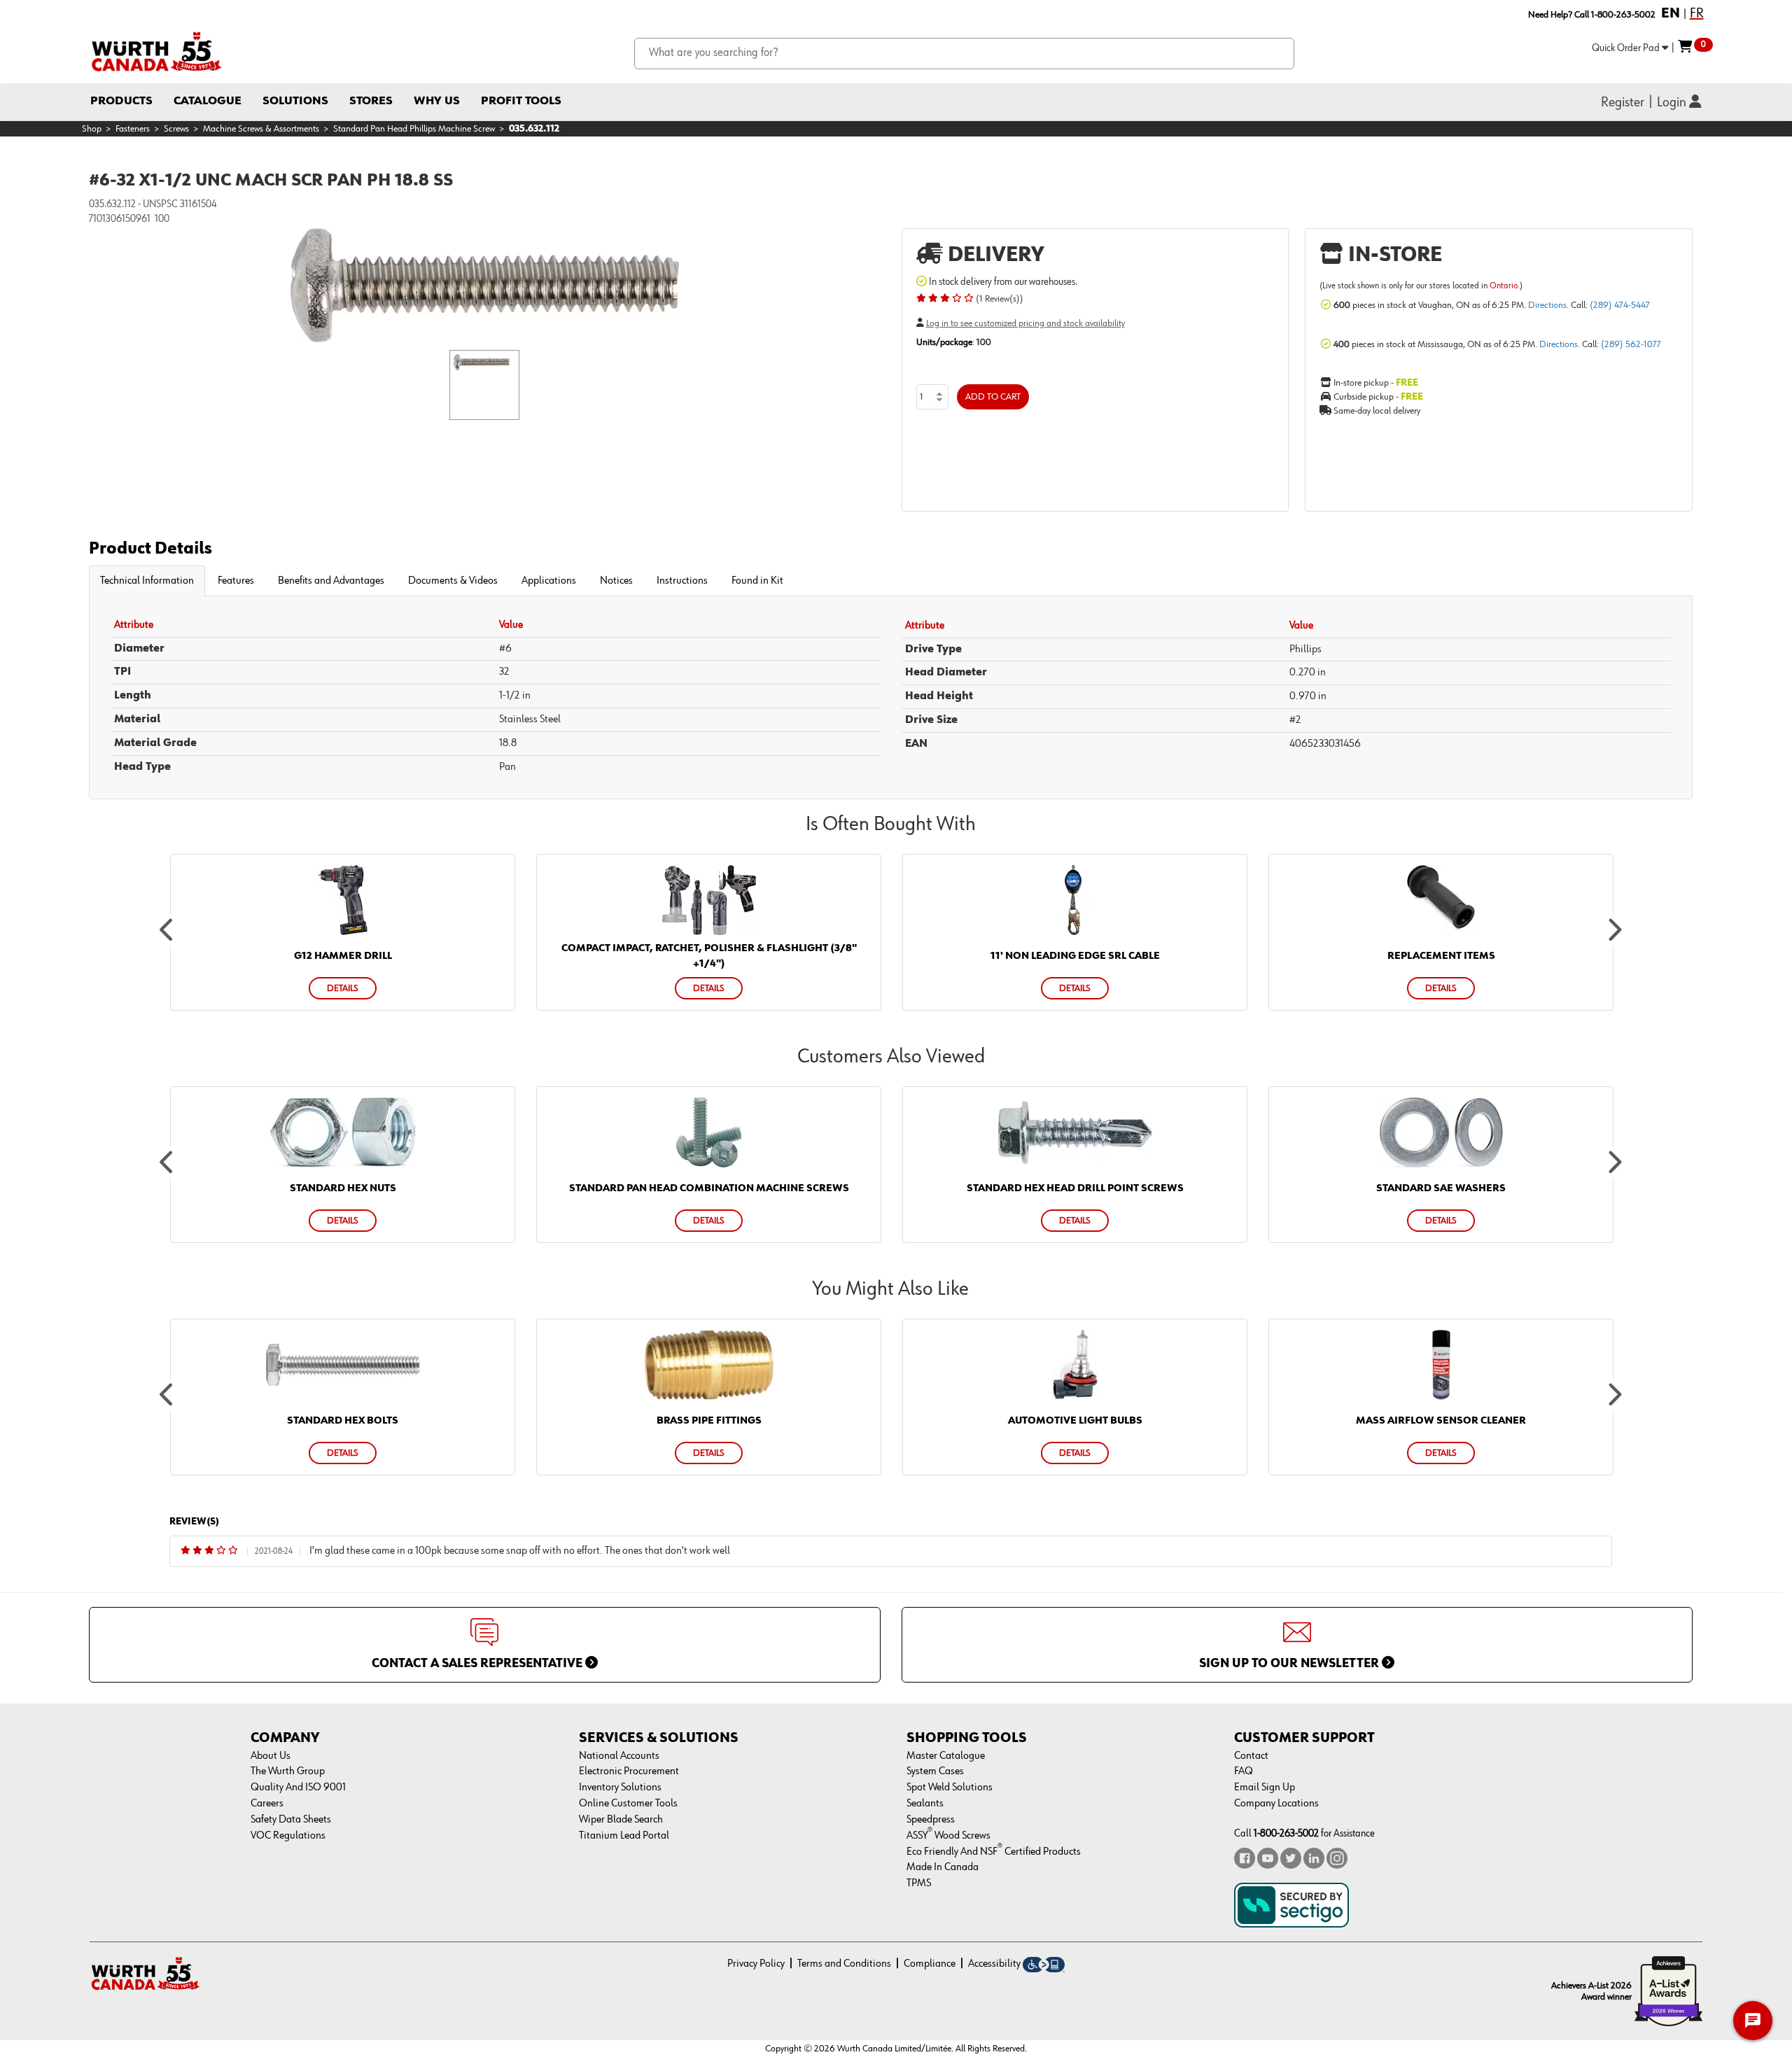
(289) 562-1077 (1631, 344)
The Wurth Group (288, 1771)
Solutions (295, 101)
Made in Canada (943, 1867)
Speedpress (931, 1820)
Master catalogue (946, 1756)
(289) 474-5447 (1620, 305)
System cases (935, 1771)
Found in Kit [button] (757, 581)
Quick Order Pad (1627, 48)
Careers (267, 1804)
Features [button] (236, 581)
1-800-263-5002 (1286, 1833)
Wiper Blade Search (621, 1820)
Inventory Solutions (620, 1788)
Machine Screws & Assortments (261, 129)
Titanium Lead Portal (624, 1836)
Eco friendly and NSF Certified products (994, 1852)
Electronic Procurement (629, 1771)
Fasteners (133, 129)
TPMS (919, 1883)
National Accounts (619, 1756)
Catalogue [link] (208, 101)
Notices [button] (616, 581)
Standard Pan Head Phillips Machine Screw (414, 129)
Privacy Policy (756, 1964)
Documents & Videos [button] (453, 581)
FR (1697, 13)
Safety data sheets (291, 1820)
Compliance (930, 1964)
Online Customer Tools (628, 1804)
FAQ (1244, 1771)
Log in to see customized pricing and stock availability (1025, 323)
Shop (92, 129)
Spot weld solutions (950, 1788)
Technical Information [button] (147, 581)
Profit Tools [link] (521, 101)
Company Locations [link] (1276, 1804)
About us (271, 1756)
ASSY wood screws (948, 1836)
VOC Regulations (288, 1836)
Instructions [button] (682, 581)
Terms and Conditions (844, 1964)
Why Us (437, 101)
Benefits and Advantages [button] (331, 581)
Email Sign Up (1265, 1788)
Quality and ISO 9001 (298, 1788)
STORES (371, 101)
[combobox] (964, 54)
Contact (1251, 1756)
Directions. (1549, 305)
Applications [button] (549, 581)
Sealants (925, 1804)
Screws (176, 129)
